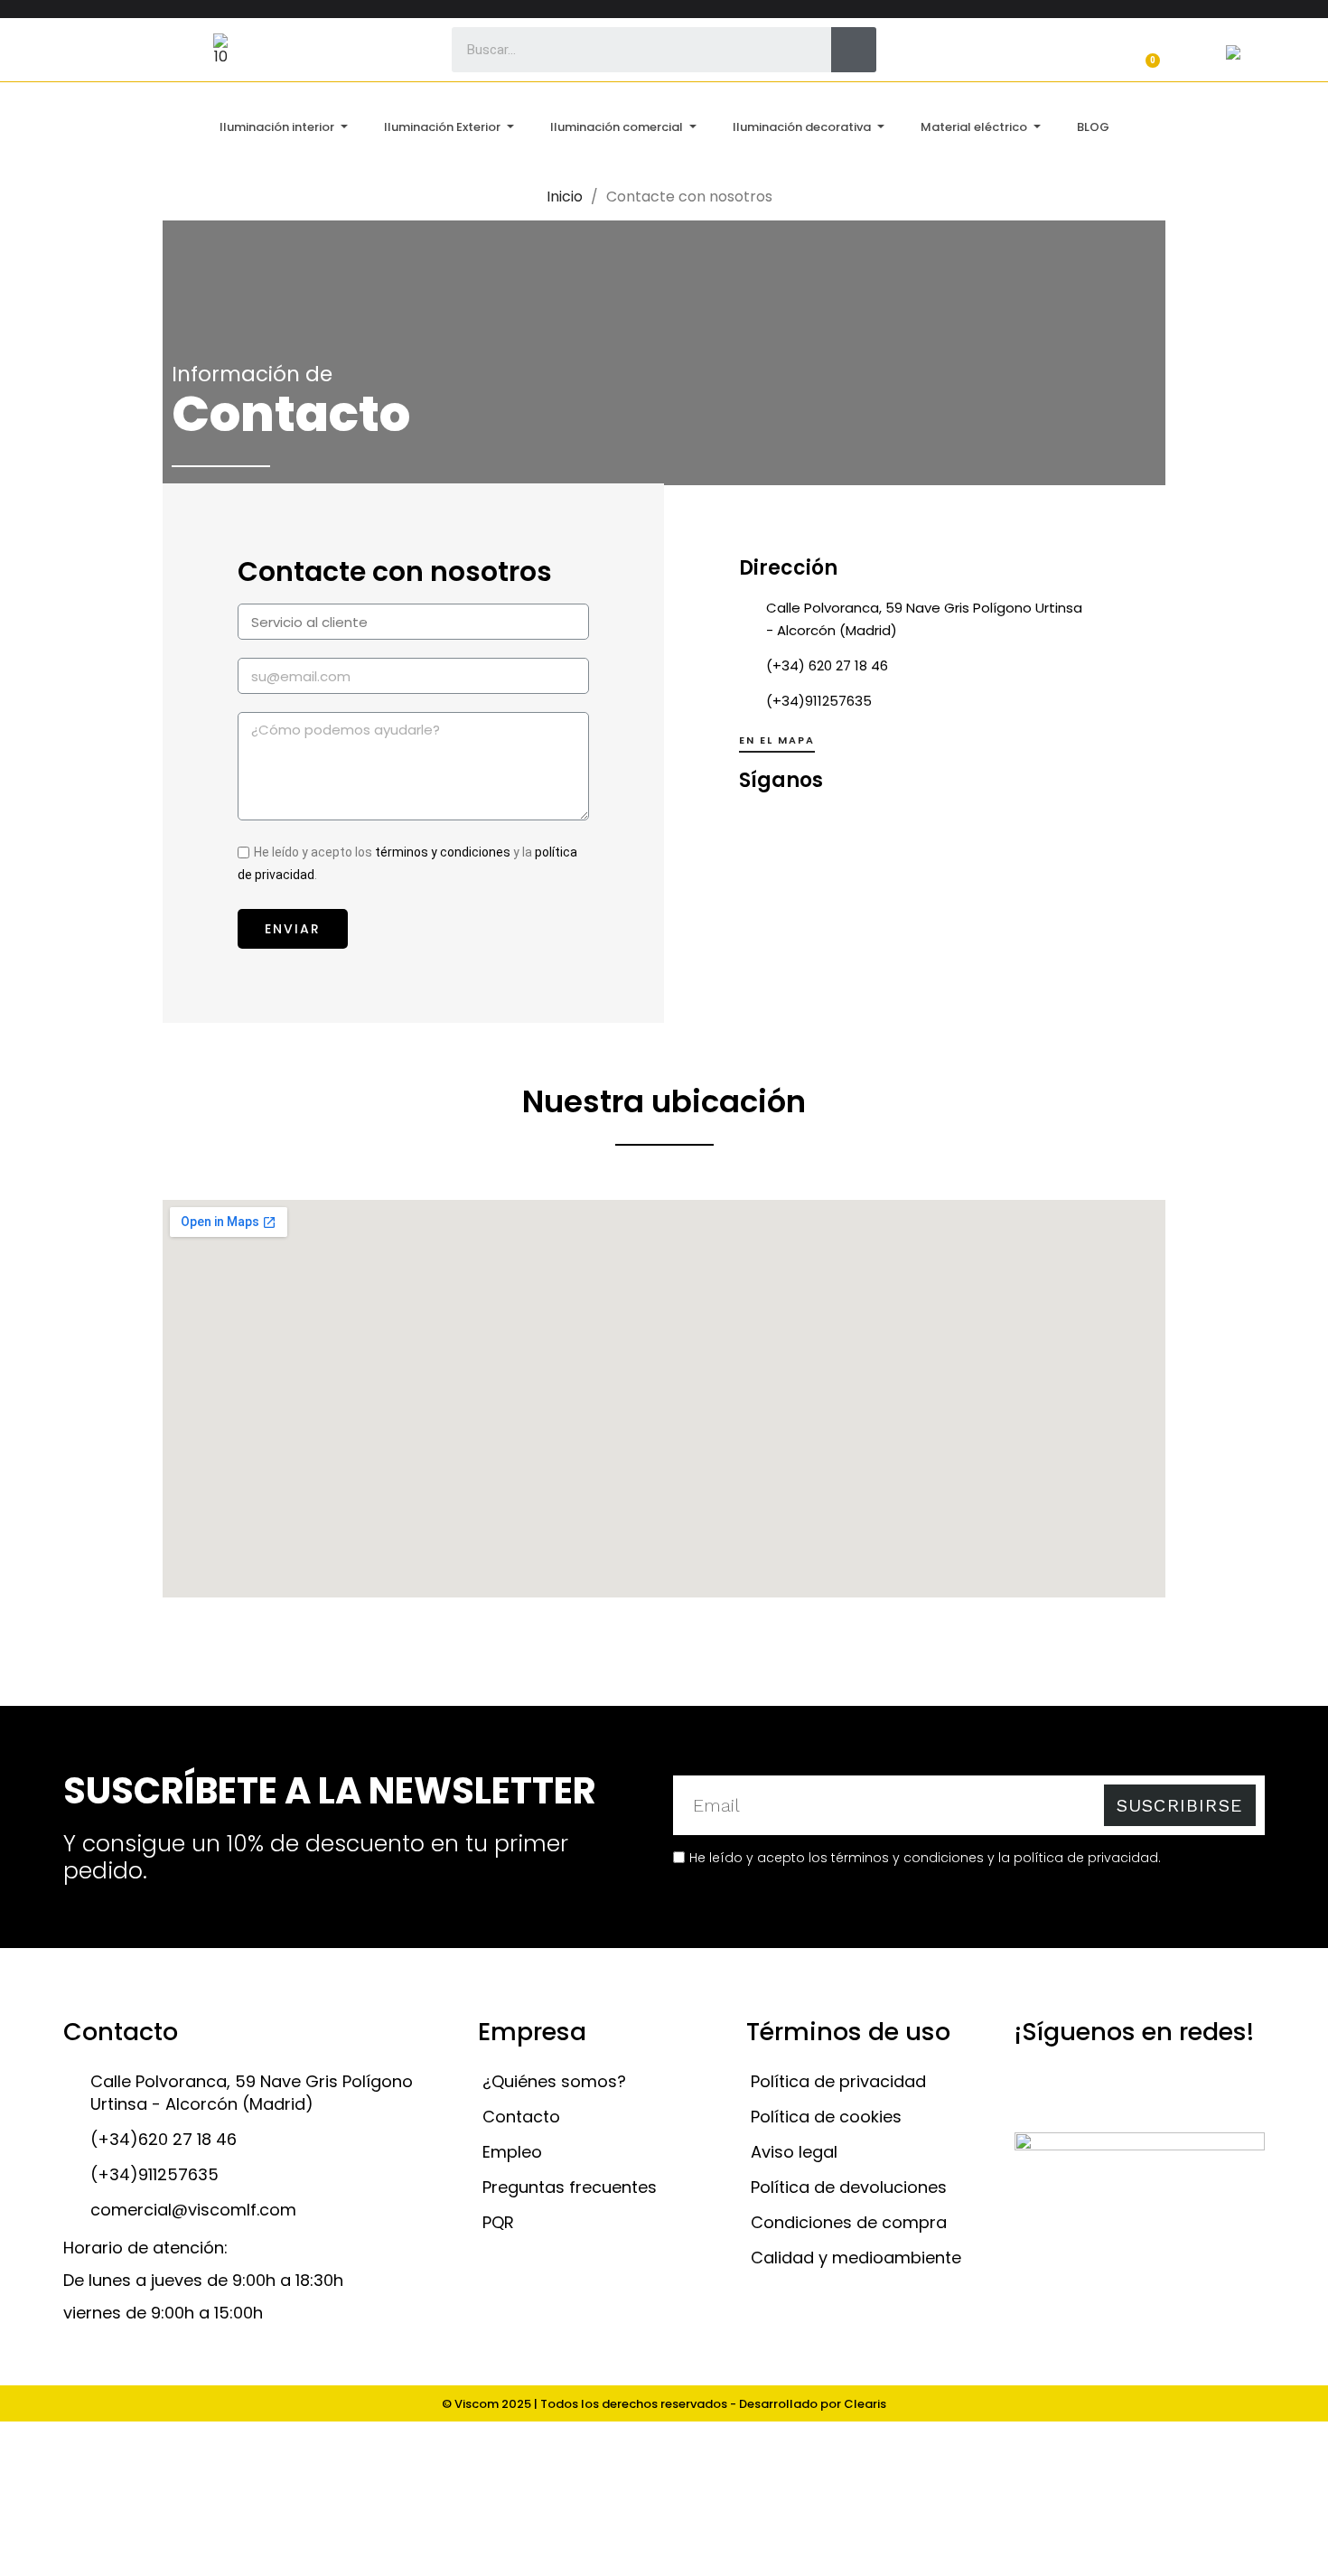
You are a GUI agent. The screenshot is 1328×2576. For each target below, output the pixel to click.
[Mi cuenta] (971, 52)
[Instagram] (903, 829)
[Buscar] (854, 50)
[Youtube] (807, 829)
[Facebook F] (759, 829)
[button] (777, 744)
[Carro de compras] (1145, 52)
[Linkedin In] (855, 829)
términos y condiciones (443, 852)
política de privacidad (1086, 1858)
